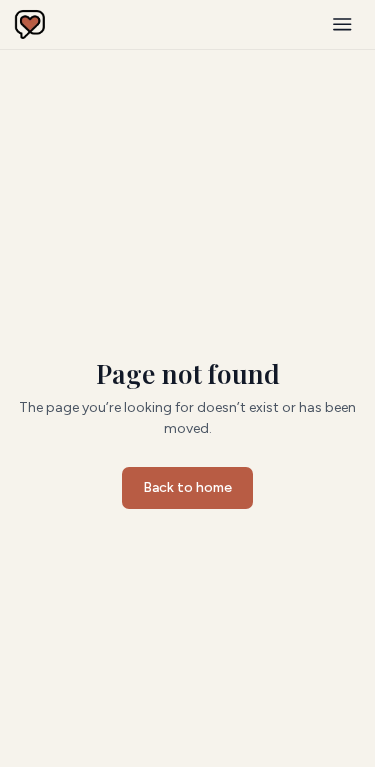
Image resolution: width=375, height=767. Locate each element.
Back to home (187, 487)
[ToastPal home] (30, 25)
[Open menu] (342, 24)
